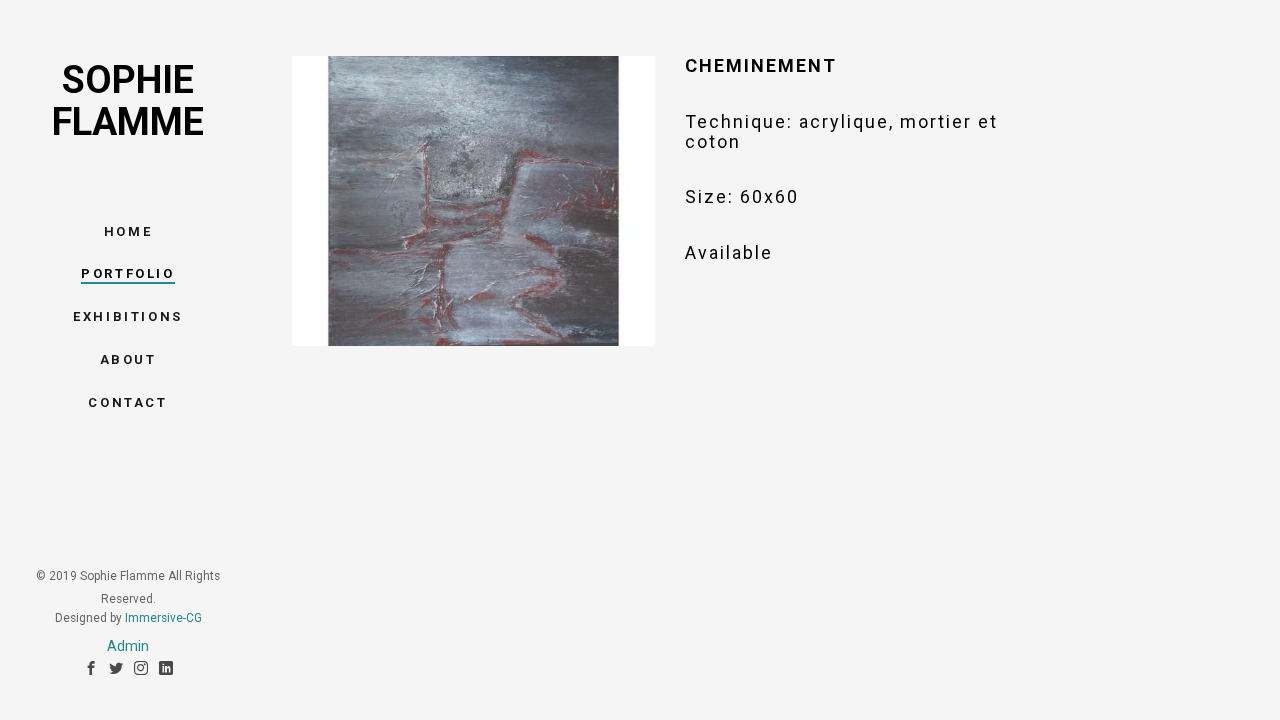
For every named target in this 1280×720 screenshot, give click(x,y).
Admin (128, 646)
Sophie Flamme (128, 101)
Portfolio (127, 273)
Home (128, 231)
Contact (127, 402)
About (128, 359)
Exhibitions (128, 316)
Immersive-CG (163, 618)
